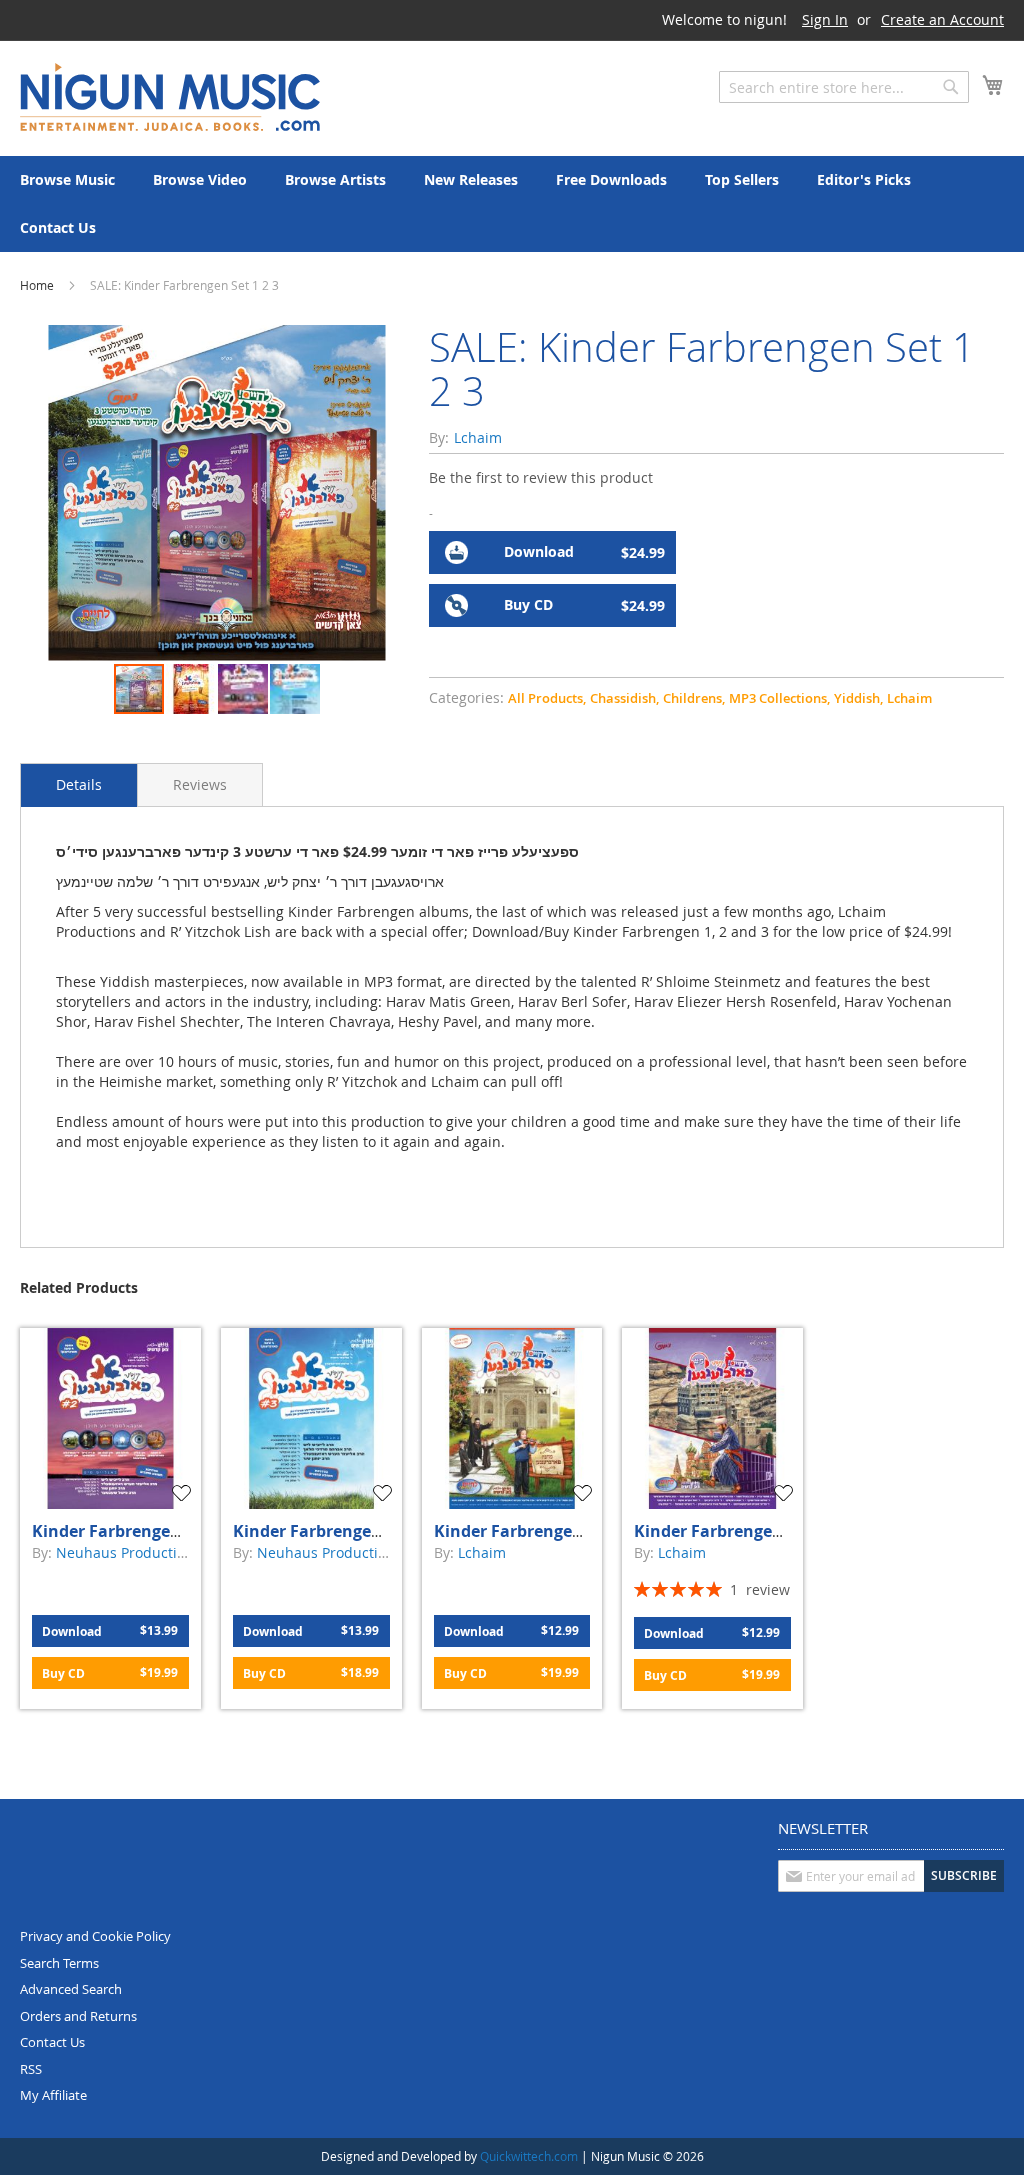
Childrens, (694, 698)
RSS (31, 2069)
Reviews (200, 784)
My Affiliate (53, 2095)
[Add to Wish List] (184, 1493)
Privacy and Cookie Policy (95, 1936)
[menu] (512, 204)
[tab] (79, 785)
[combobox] (844, 87)
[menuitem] (67, 180)
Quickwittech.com (529, 2156)
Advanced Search (71, 1989)
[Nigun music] (170, 97)
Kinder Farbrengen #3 (319, 1531)
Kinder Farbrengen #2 (118, 1531)
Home (37, 285)
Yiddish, (858, 698)
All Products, (547, 698)
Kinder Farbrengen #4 (520, 1531)
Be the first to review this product (541, 477)
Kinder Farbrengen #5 (720, 1531)
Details (79, 784)
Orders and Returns (78, 2016)
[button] (192, 689)
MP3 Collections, (779, 698)
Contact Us (52, 2042)
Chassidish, (624, 698)
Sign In (825, 19)
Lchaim (909, 698)
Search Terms (59, 1963)
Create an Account (942, 19)
